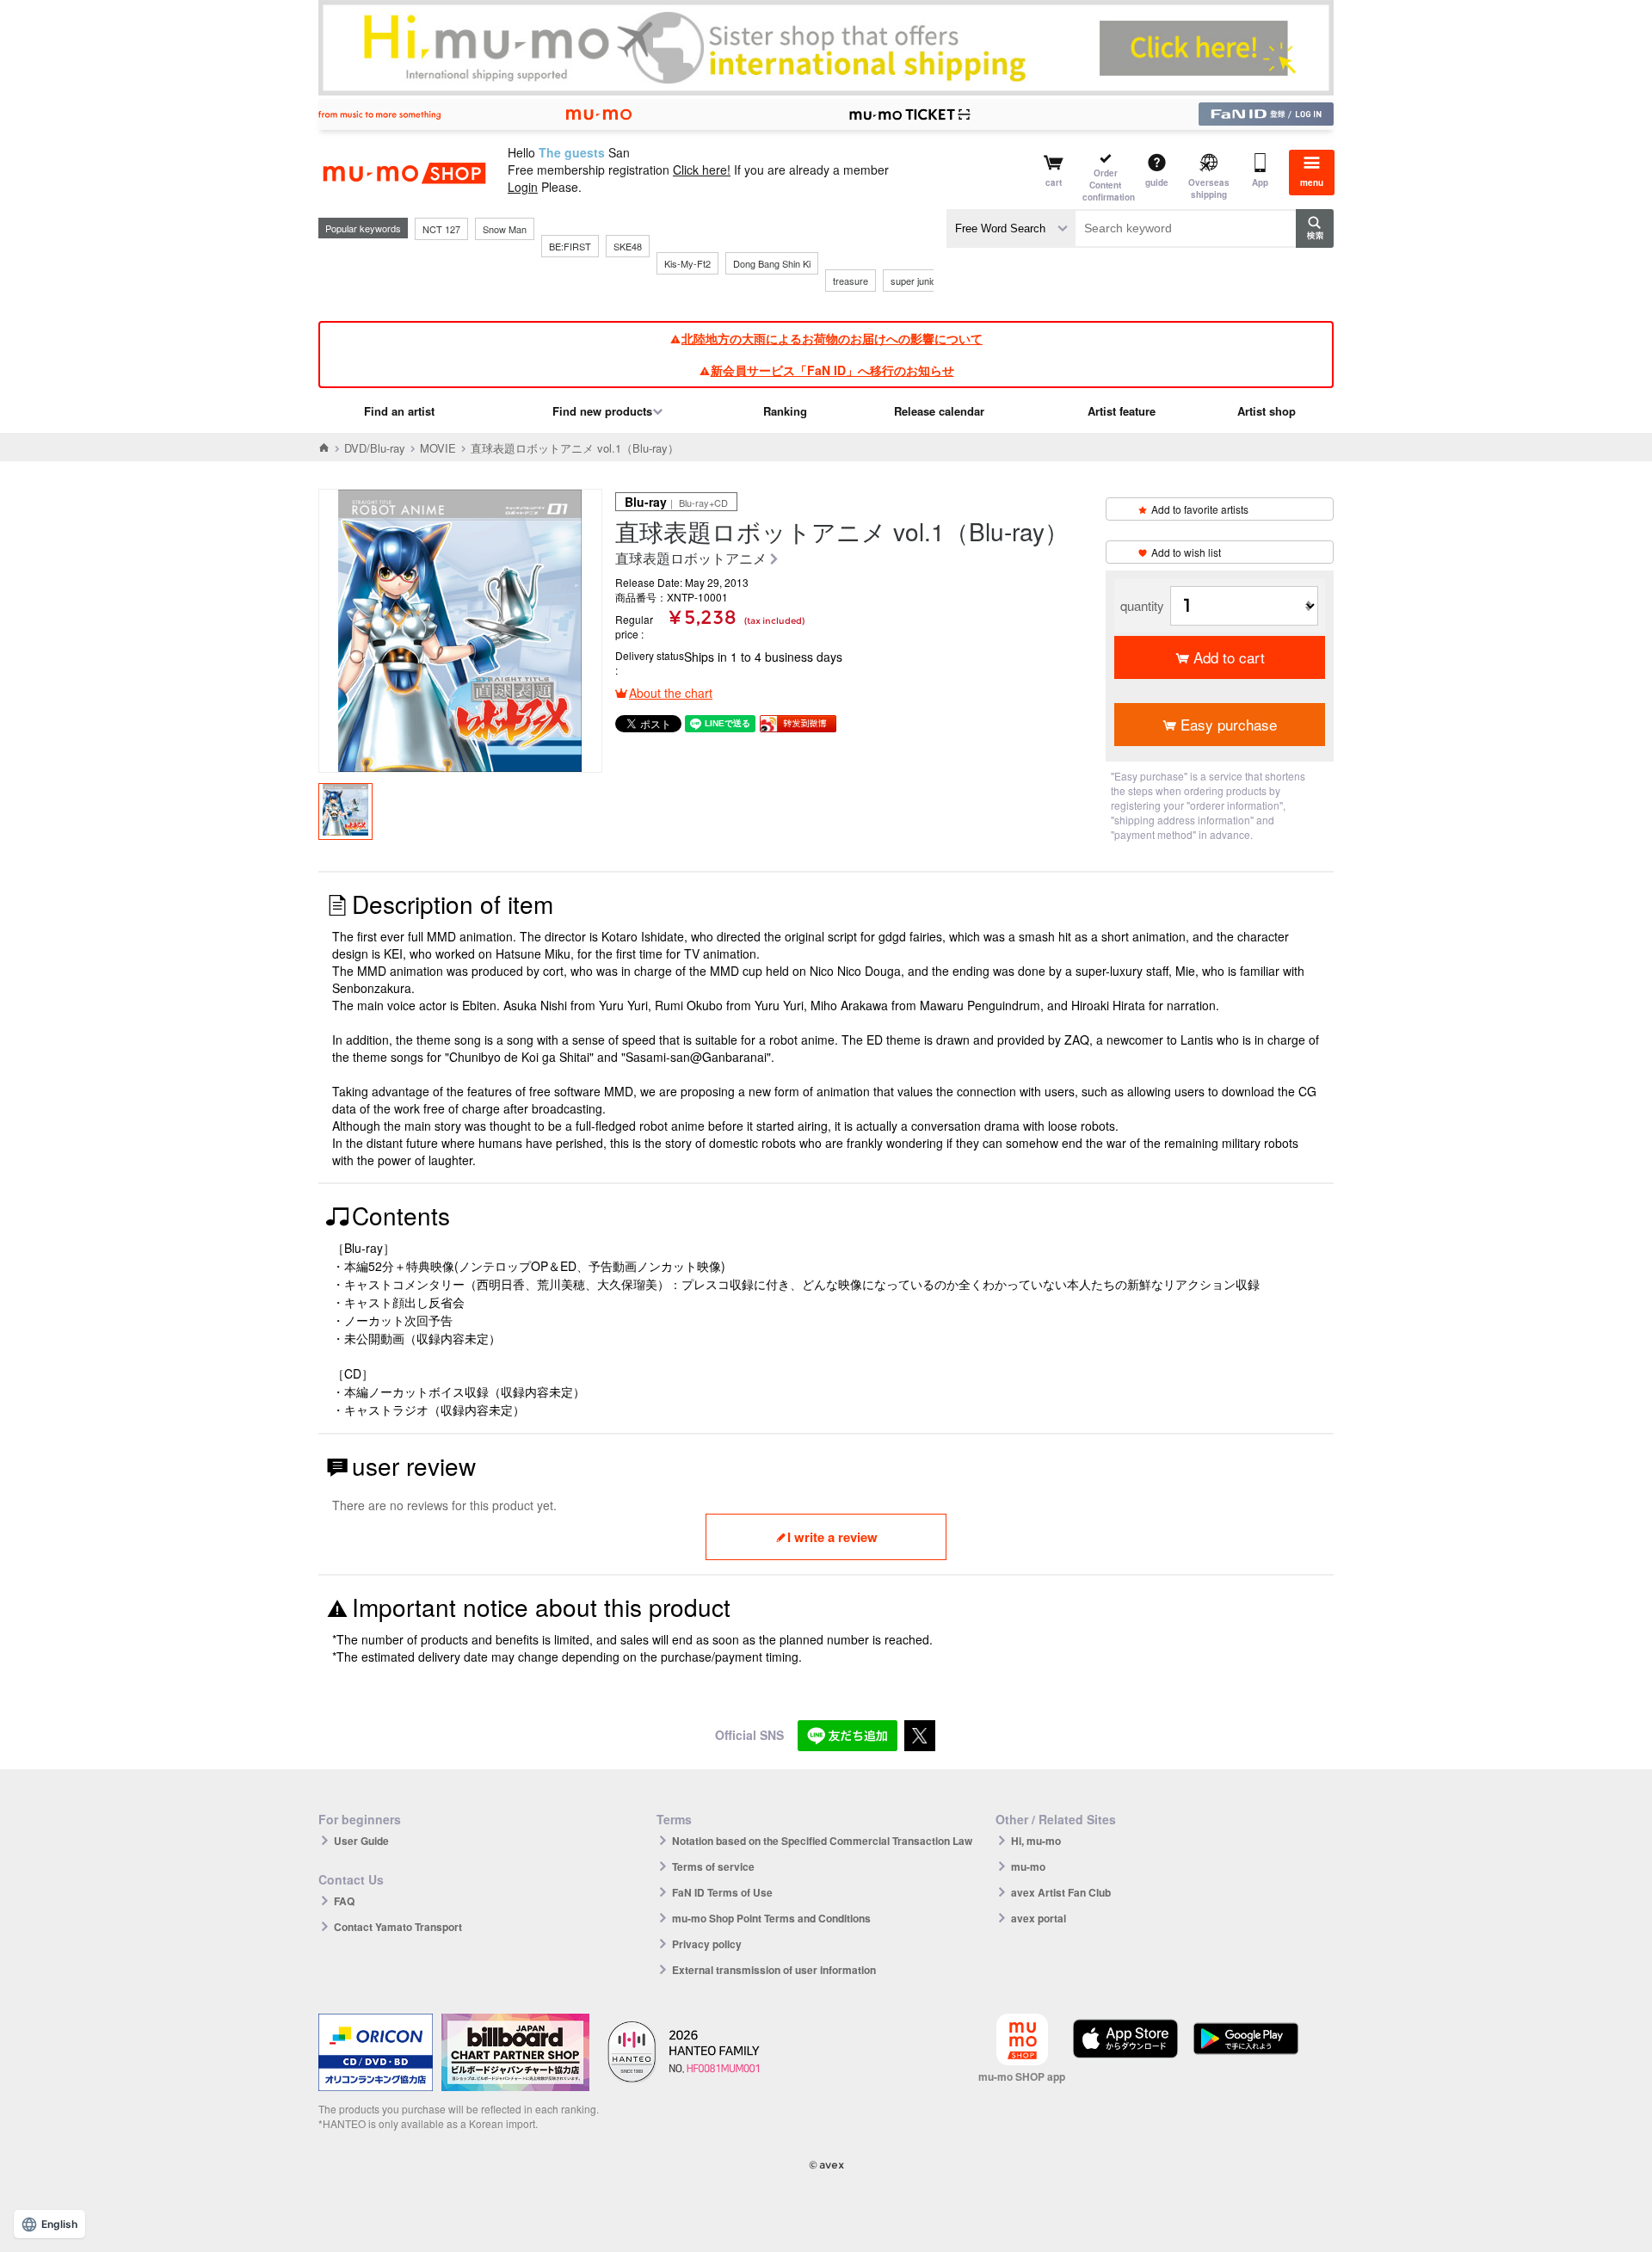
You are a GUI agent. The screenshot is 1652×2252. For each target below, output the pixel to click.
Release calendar (939, 411)
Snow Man (505, 229)
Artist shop (1267, 411)
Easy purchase (1229, 724)
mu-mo (1028, 1866)
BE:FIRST (570, 246)
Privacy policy (707, 1944)
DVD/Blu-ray (375, 448)
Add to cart (1229, 657)
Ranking (785, 411)
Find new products (602, 411)
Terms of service (713, 1866)
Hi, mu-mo (1036, 1841)
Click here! (702, 170)
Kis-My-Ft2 (687, 263)
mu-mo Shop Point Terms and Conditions (771, 1918)
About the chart (671, 693)
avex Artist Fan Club (1061, 1892)
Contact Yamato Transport (398, 1927)
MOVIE (438, 448)
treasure (851, 281)
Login (523, 187)
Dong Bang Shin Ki (772, 263)
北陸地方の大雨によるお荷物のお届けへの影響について (832, 338)
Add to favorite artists (1200, 509)
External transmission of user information (774, 1970)
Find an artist (399, 411)
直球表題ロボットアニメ (691, 559)
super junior (915, 281)
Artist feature (1122, 411)
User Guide (361, 1841)
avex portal (1039, 1918)
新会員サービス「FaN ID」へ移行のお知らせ (832, 370)
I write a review (832, 1537)
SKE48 (628, 246)
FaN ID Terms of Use (722, 1892)
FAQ (344, 1901)
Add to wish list (1186, 552)
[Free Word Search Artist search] (1011, 228)
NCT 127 (441, 229)
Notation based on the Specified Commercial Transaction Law (822, 1841)
